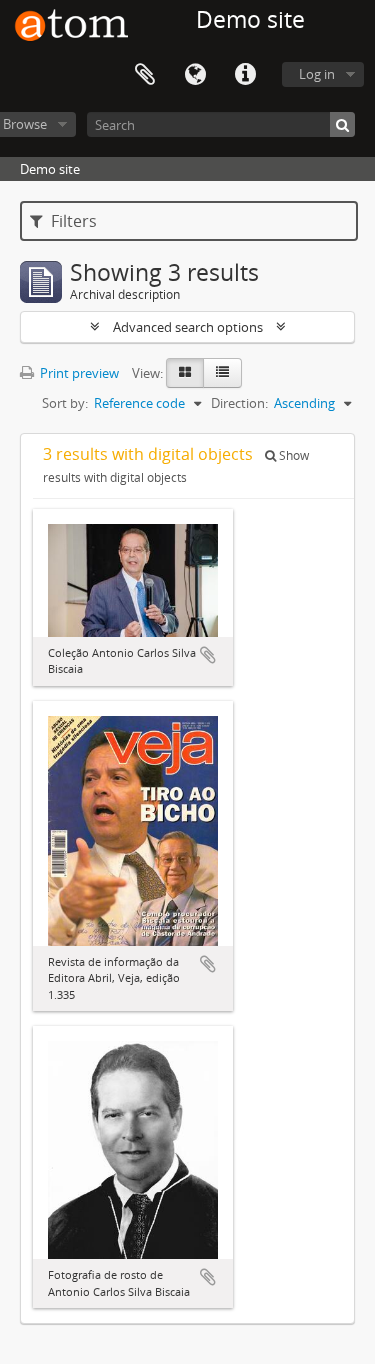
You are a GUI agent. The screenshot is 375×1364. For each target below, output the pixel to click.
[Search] (342, 124)
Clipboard (145, 75)
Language (195, 75)
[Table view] (222, 373)
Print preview (78, 373)
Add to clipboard (208, 655)
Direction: (239, 403)
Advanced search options (188, 327)
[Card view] (185, 373)
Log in (317, 74)
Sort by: (65, 403)
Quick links (245, 75)
